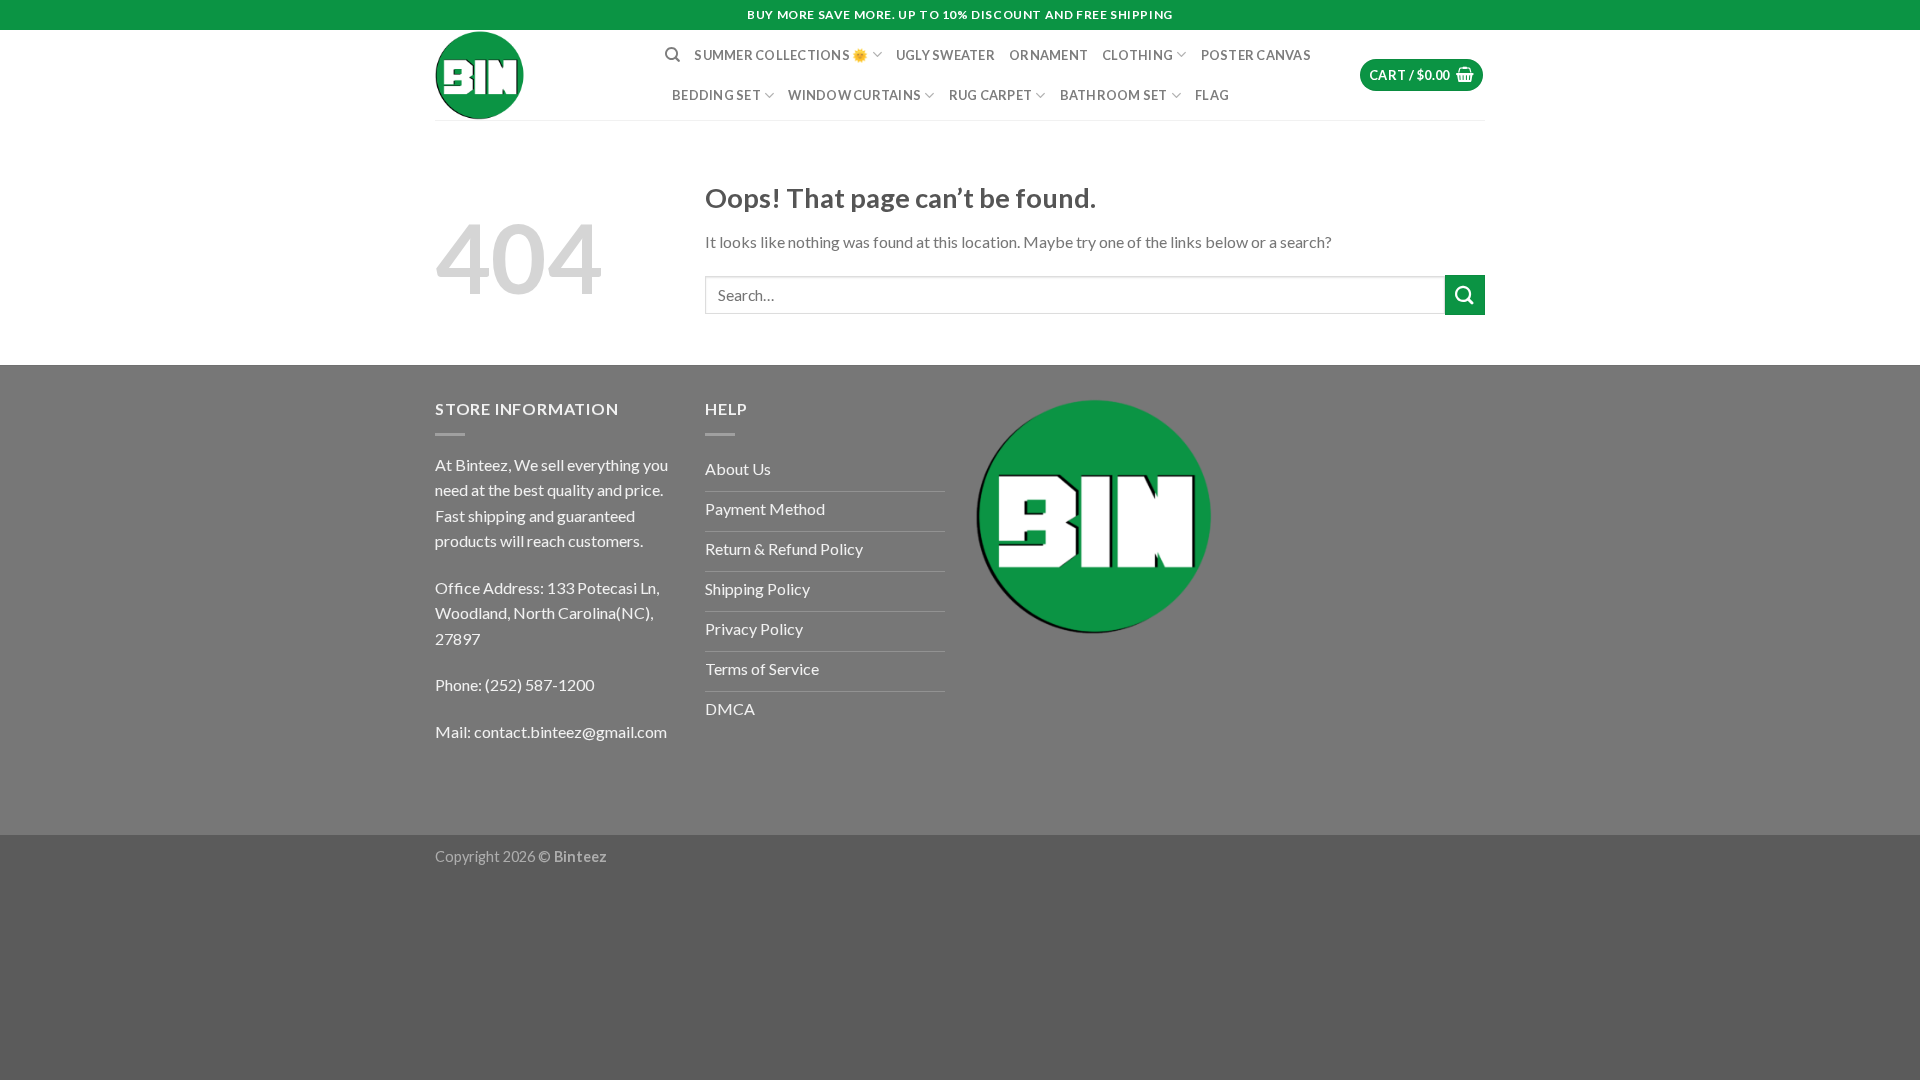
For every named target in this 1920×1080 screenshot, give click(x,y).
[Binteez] (535, 75)
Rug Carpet (991, 95)
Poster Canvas (1256, 55)
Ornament (1048, 55)
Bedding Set (716, 95)
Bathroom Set (1114, 95)
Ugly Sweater (945, 55)
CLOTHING (1137, 55)
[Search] (672, 55)
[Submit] (1465, 294)
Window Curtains (854, 95)
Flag (1212, 95)
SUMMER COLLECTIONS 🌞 (781, 55)
